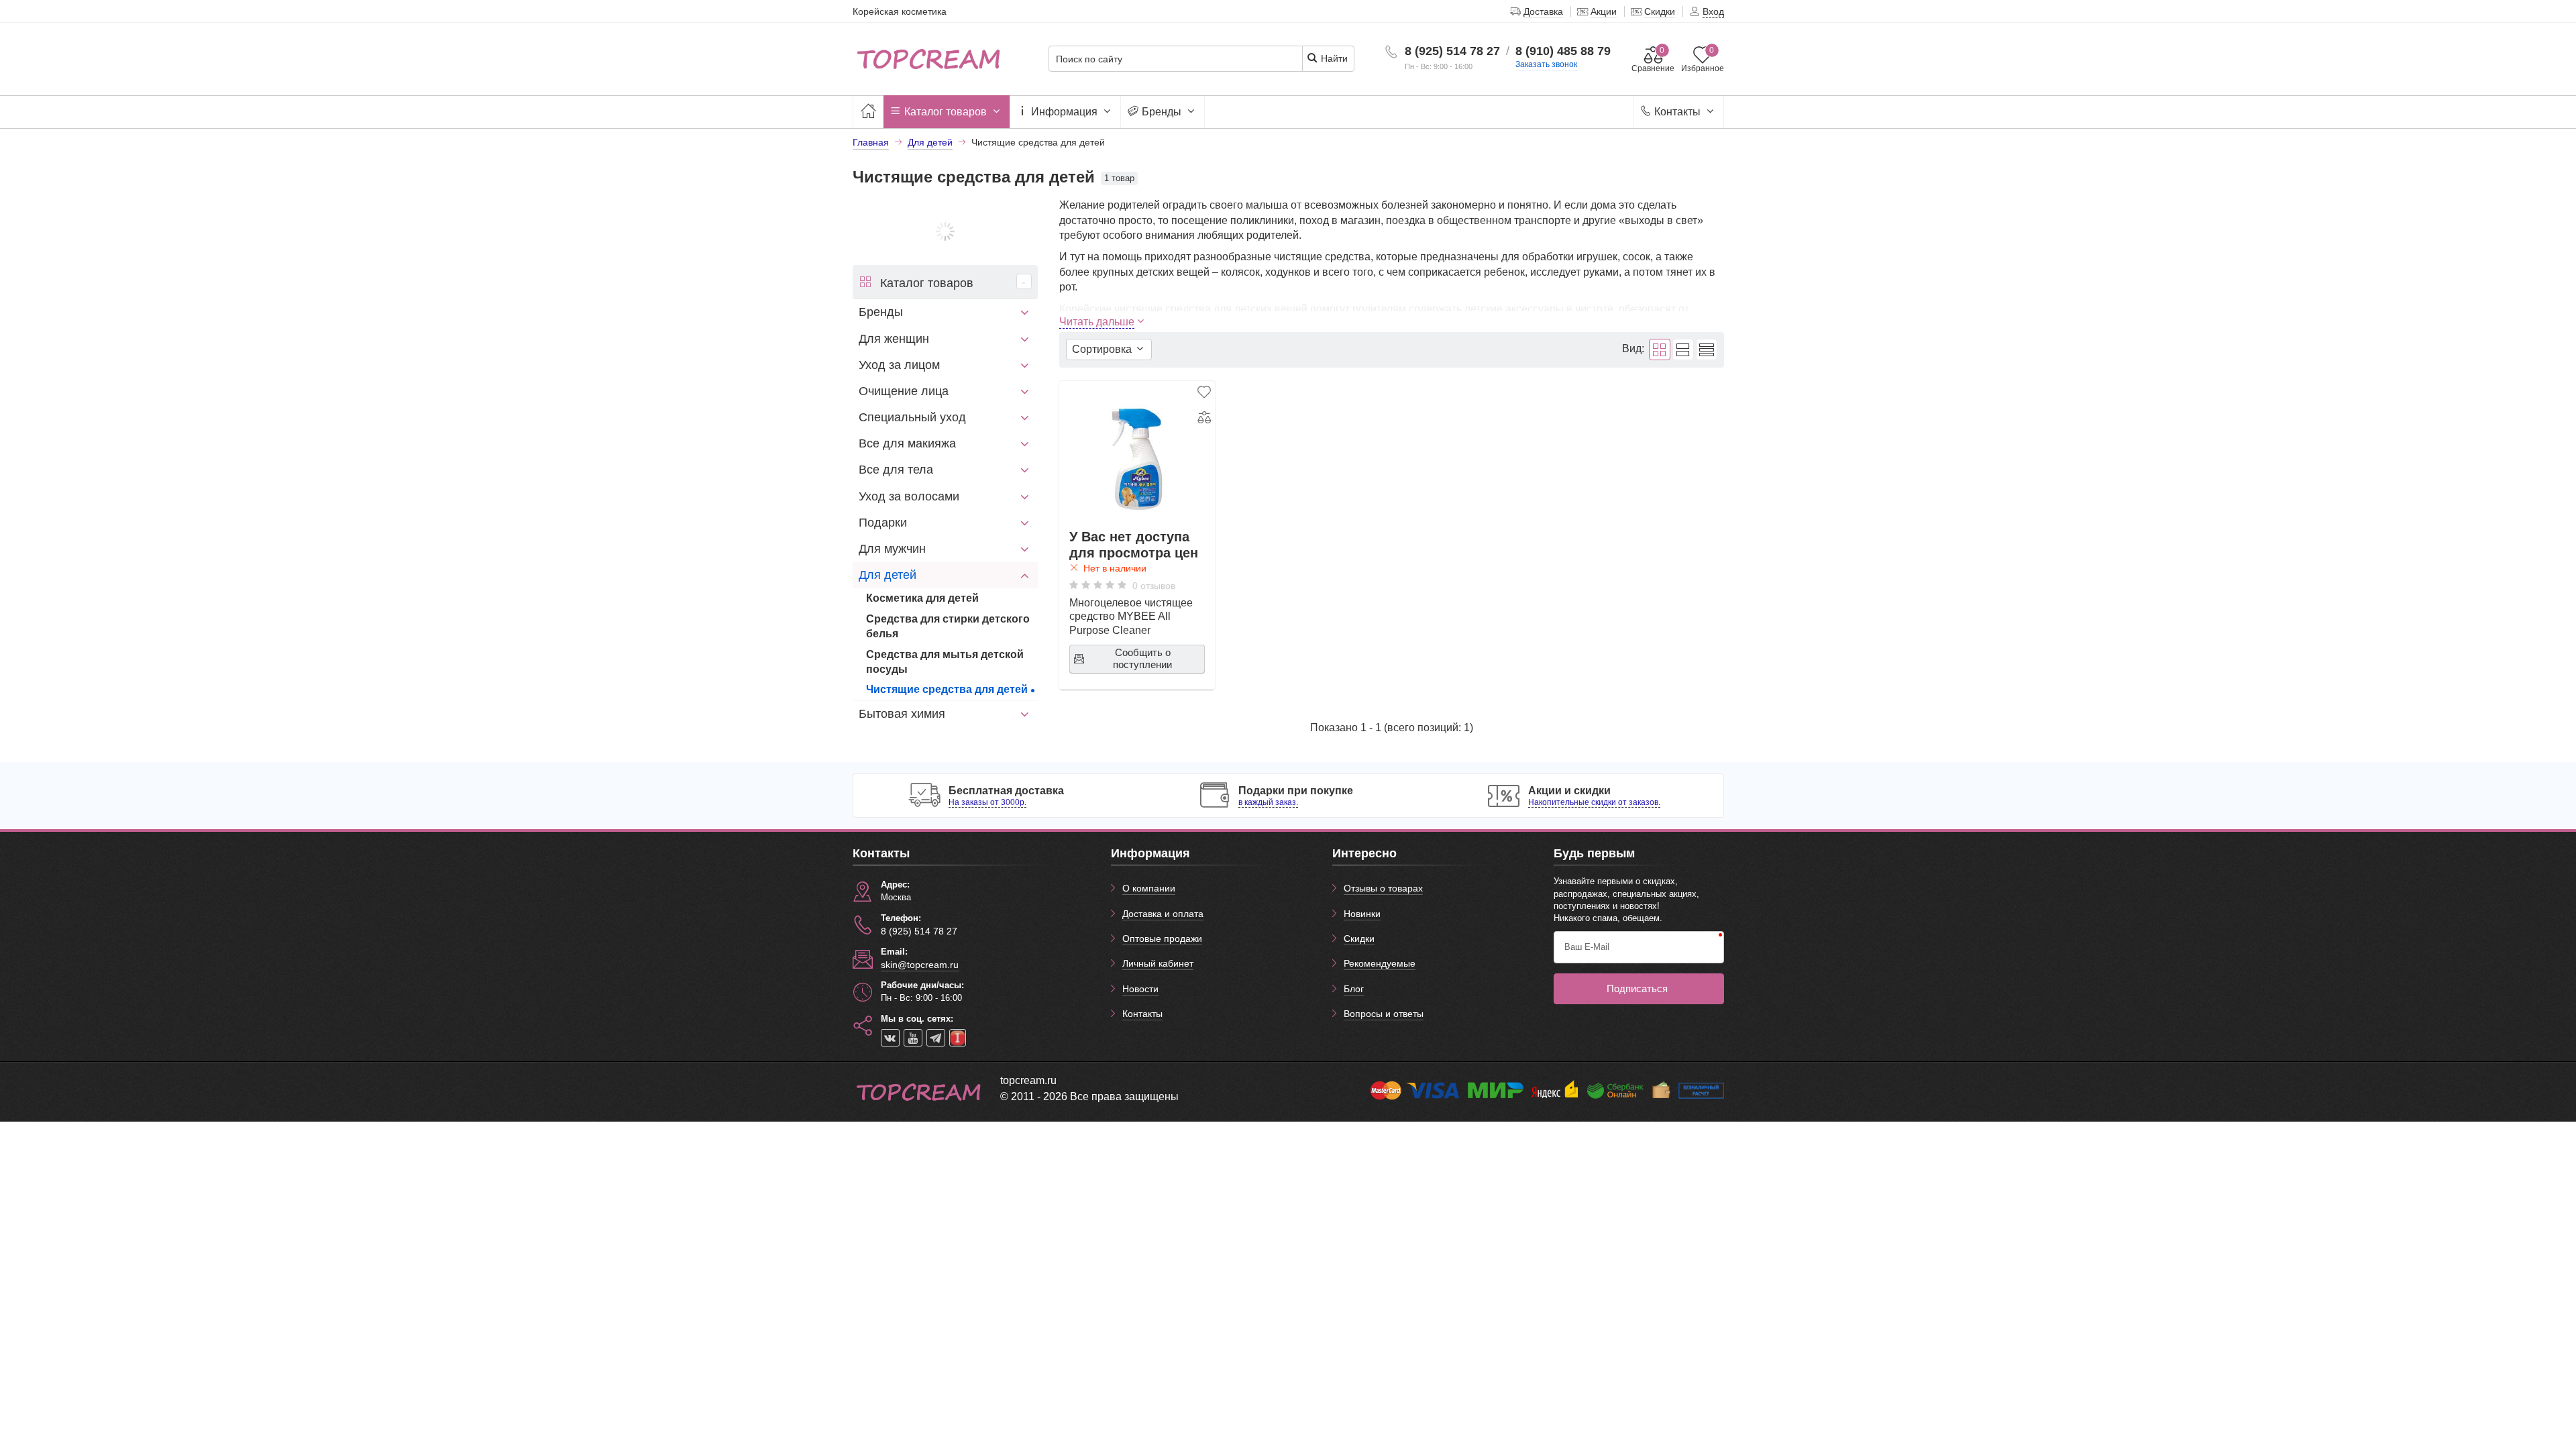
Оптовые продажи (1162, 938)
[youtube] (913, 1038)
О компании (1149, 888)
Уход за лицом (899, 365)
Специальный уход (912, 417)
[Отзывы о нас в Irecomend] (958, 1038)
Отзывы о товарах (1383, 888)
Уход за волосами (909, 496)
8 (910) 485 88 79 (1563, 51)
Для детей (888, 575)
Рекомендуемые (1380, 963)
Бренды (1162, 112)
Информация (1064, 112)
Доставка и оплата (1163, 914)
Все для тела (896, 470)
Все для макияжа (907, 443)
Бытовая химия (902, 714)
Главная (871, 142)
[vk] (890, 1038)
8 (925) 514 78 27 (1452, 51)
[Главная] (868, 112)
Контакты (1677, 112)
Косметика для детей (922, 598)
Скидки (1359, 938)
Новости (1140, 989)
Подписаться (1637, 988)
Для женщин (894, 339)
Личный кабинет (1158, 963)
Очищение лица (904, 391)
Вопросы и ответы (1384, 1014)
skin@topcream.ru (920, 965)
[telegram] (936, 1038)
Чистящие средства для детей (947, 689)
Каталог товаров (946, 112)
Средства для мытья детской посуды (945, 662)
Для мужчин (892, 549)
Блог (1354, 989)
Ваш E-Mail (1587, 947)
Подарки (883, 523)
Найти (1333, 58)
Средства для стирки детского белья (948, 626)
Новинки (1362, 914)
